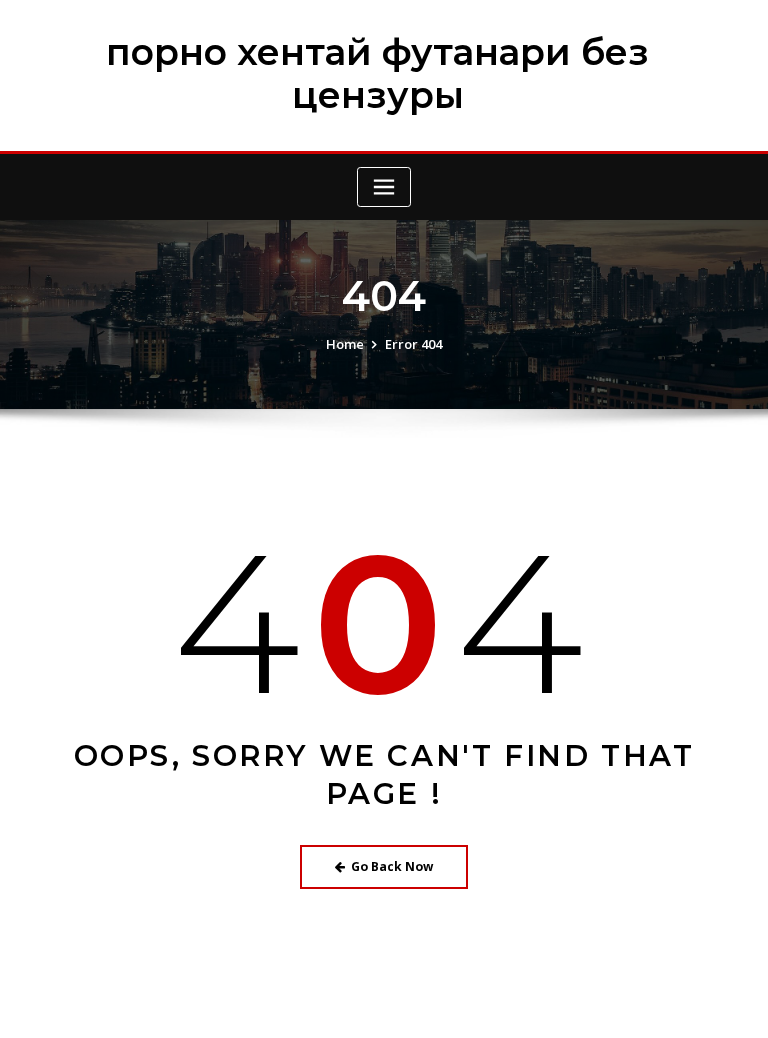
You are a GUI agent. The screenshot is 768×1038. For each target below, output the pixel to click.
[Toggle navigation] (384, 187)
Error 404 (413, 344)
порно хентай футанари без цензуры (377, 74)
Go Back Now (392, 866)
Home (345, 344)
